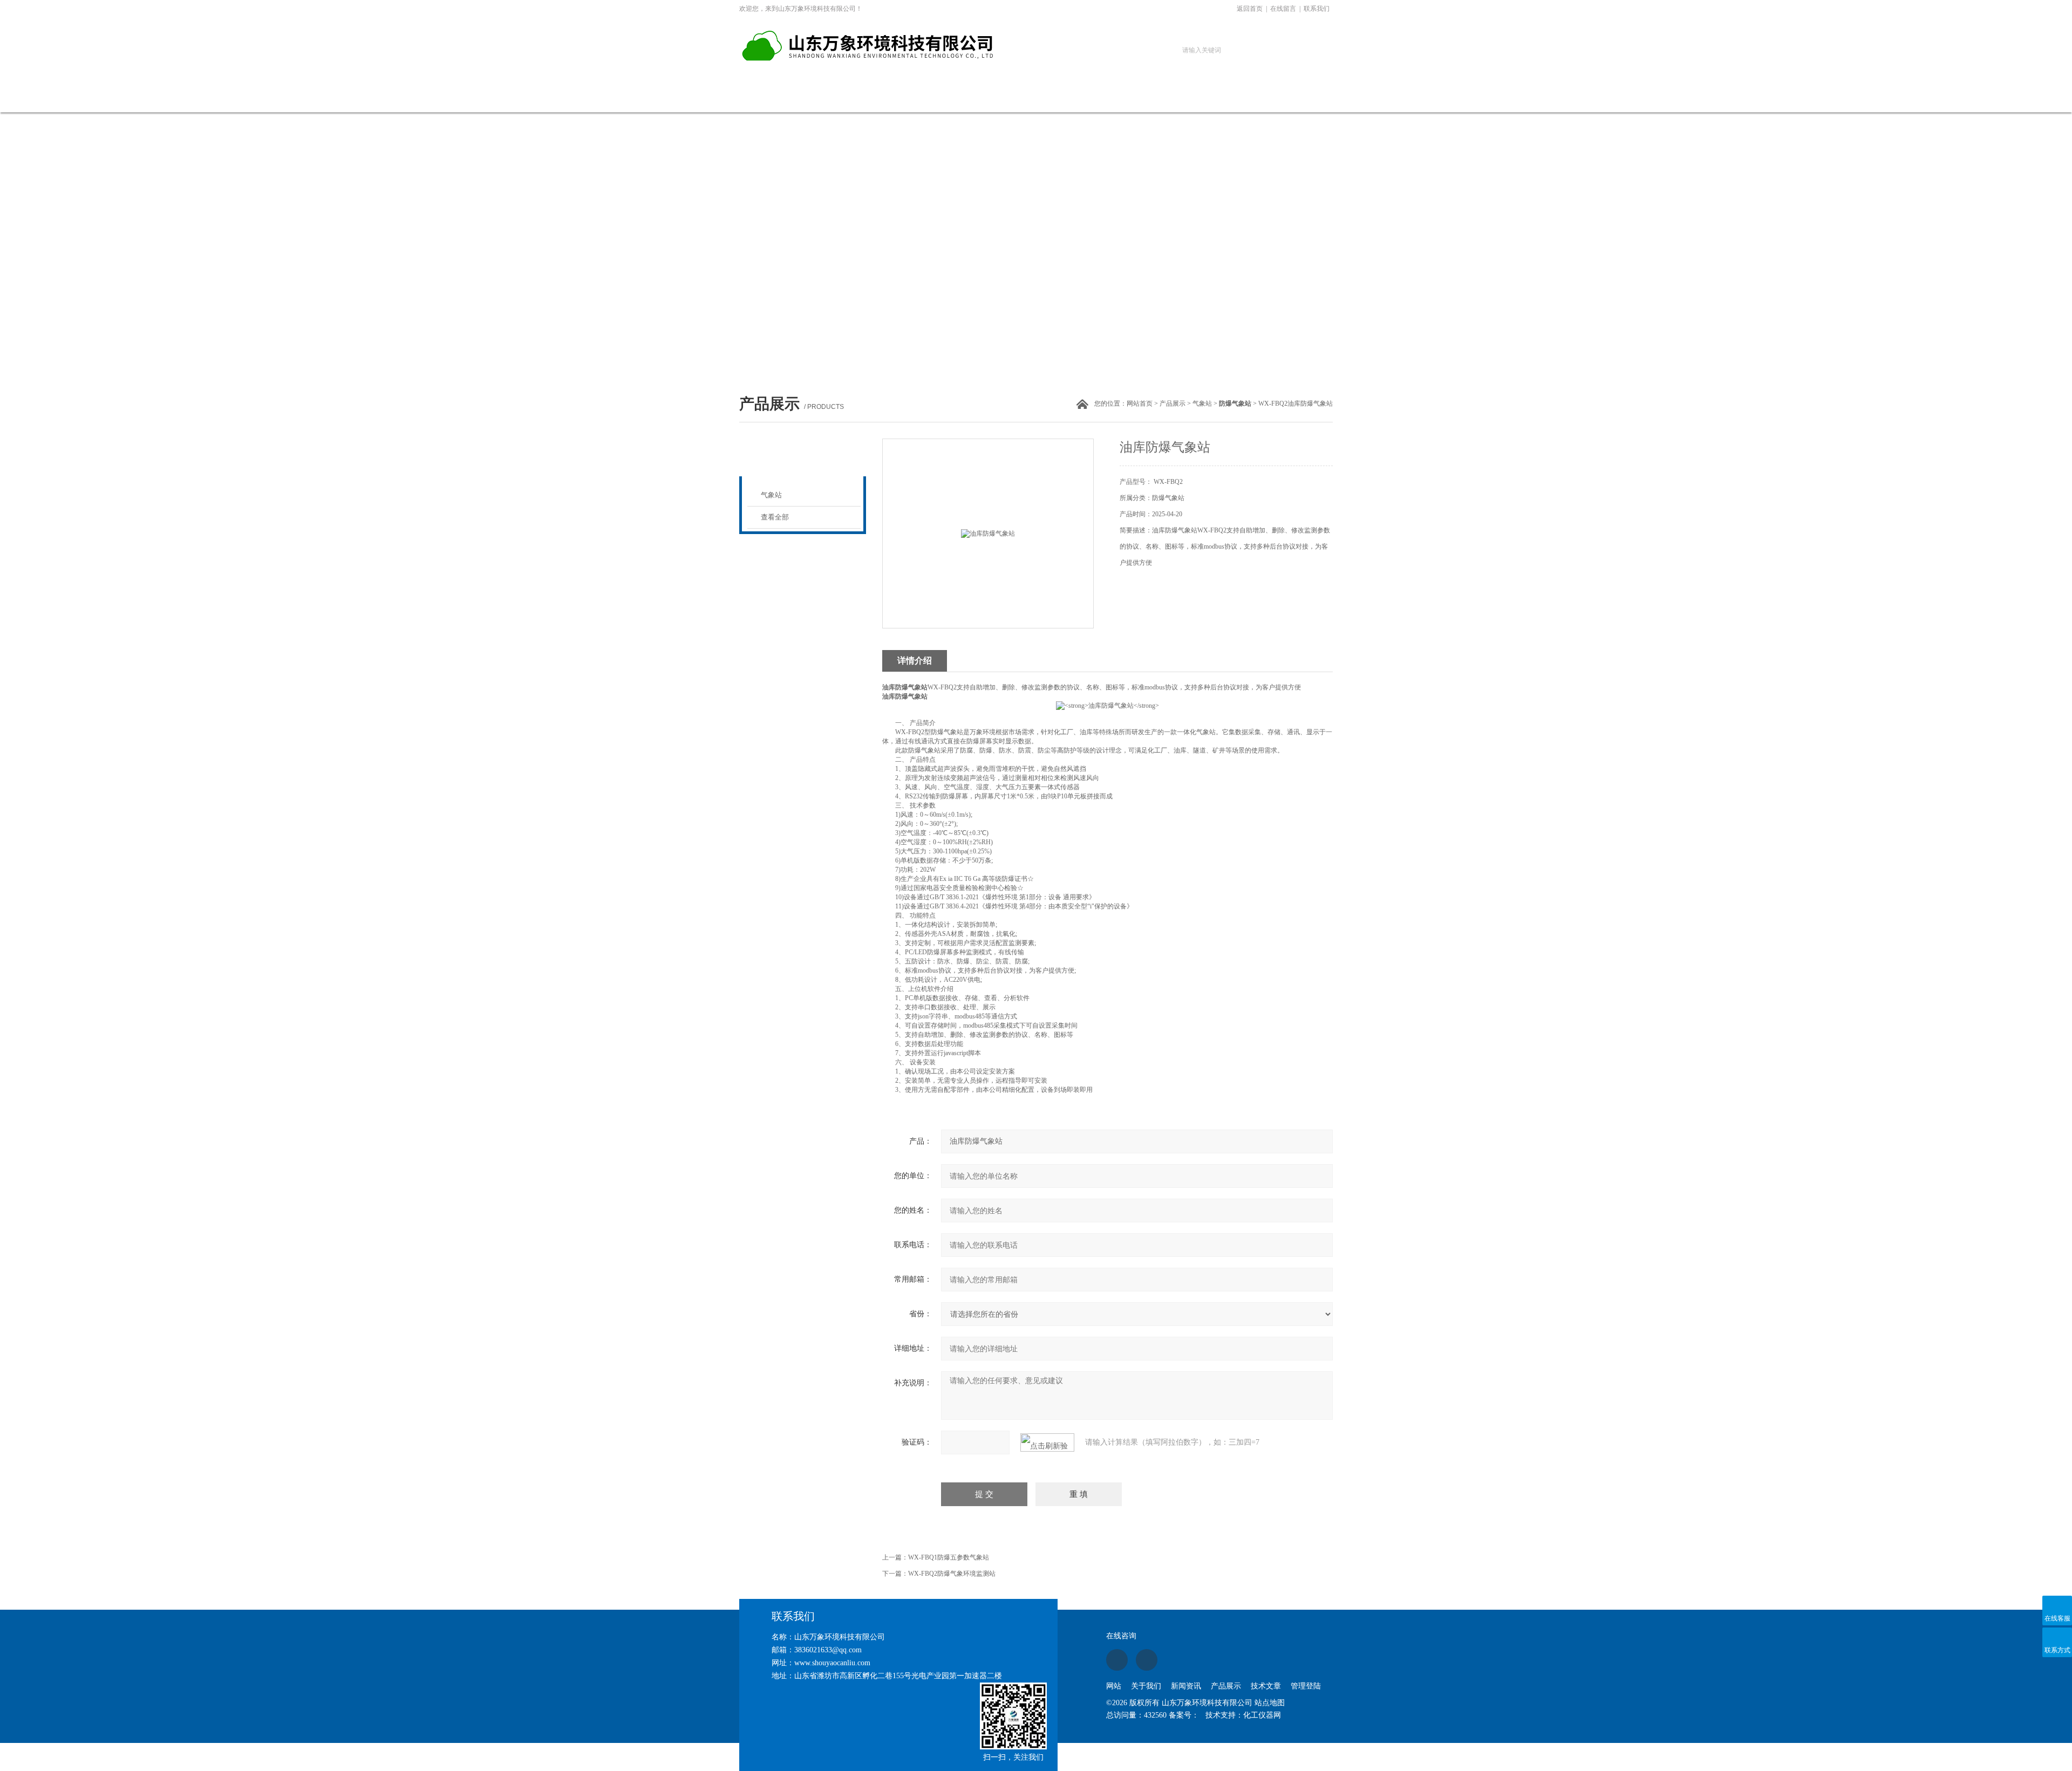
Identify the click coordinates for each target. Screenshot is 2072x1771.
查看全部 (775, 517)
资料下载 (1140, 97)
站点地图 (1270, 1703)
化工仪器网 (1262, 1715)
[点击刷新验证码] (1047, 1442)
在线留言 (1283, 9)
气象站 (1202, 404)
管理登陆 (1306, 1686)
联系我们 (1317, 9)
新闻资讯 (922, 97)
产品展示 (994, 97)
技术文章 (1067, 97)
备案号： (1184, 1715)
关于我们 (849, 97)
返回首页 (1250, 9)
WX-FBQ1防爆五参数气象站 (949, 1557)
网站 (1114, 1686)
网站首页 (776, 97)
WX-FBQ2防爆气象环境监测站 (952, 1574)
